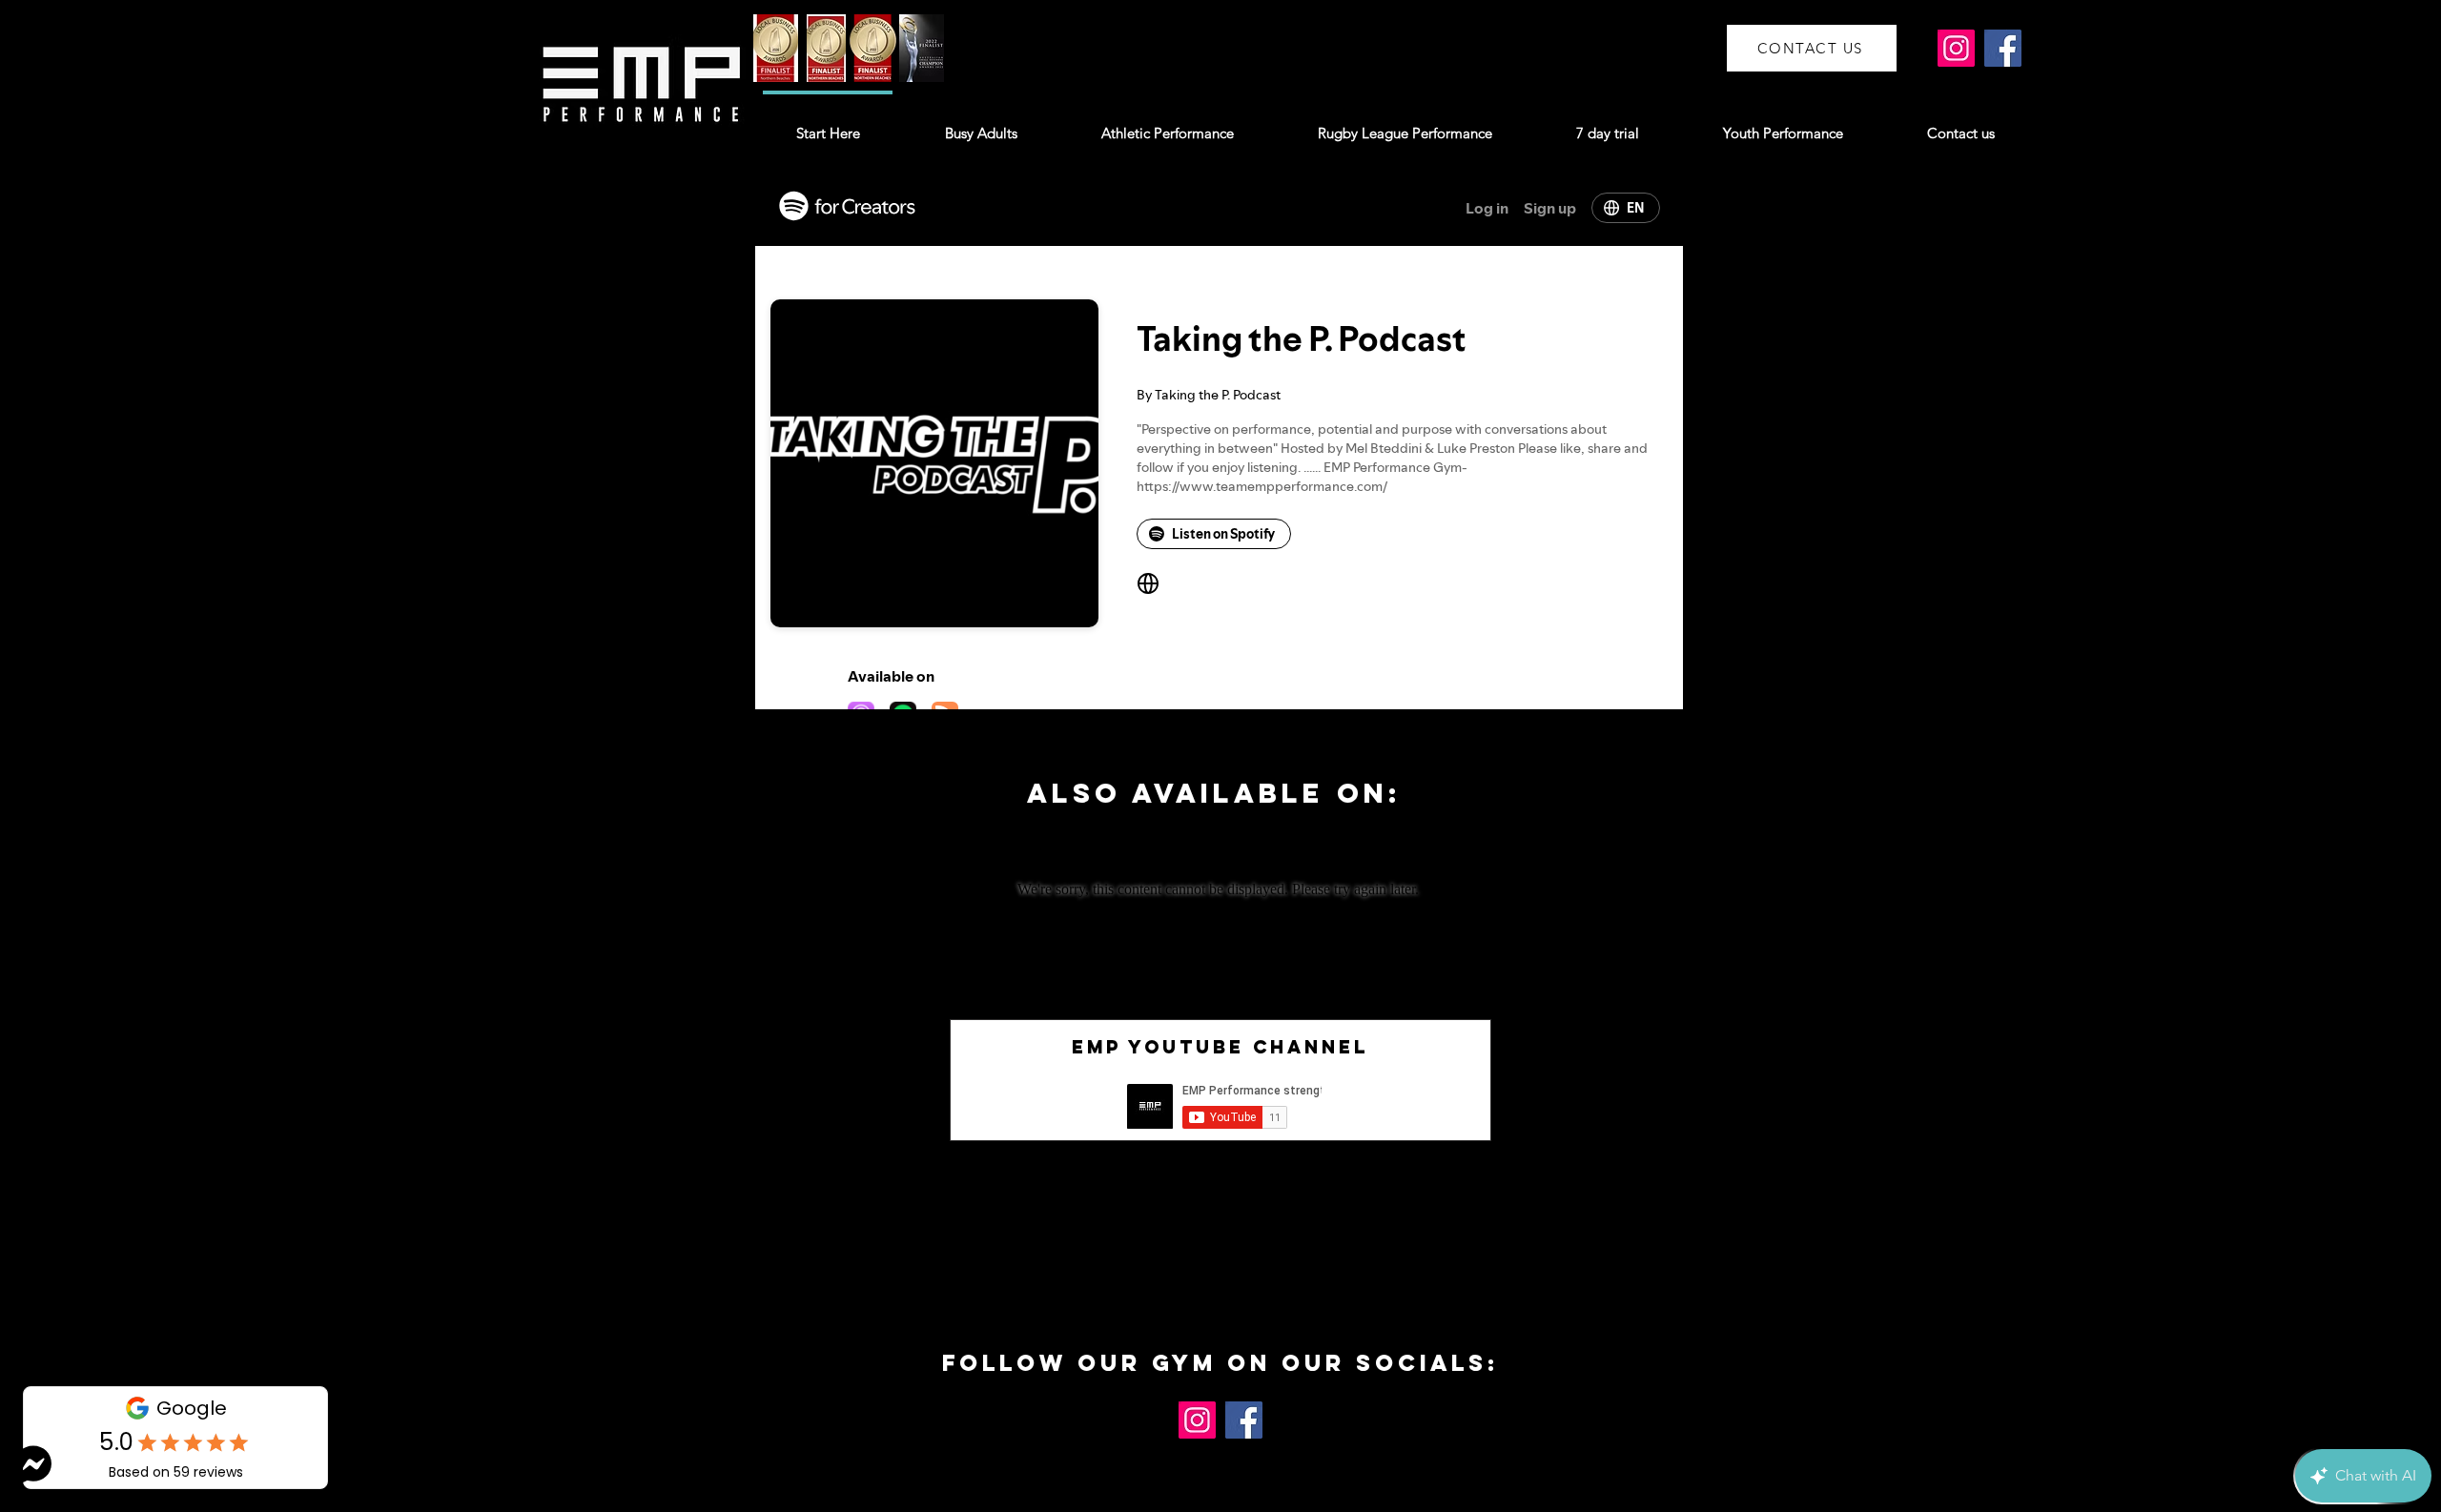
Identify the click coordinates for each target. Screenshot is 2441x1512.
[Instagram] (1956, 48)
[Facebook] (2003, 48)
